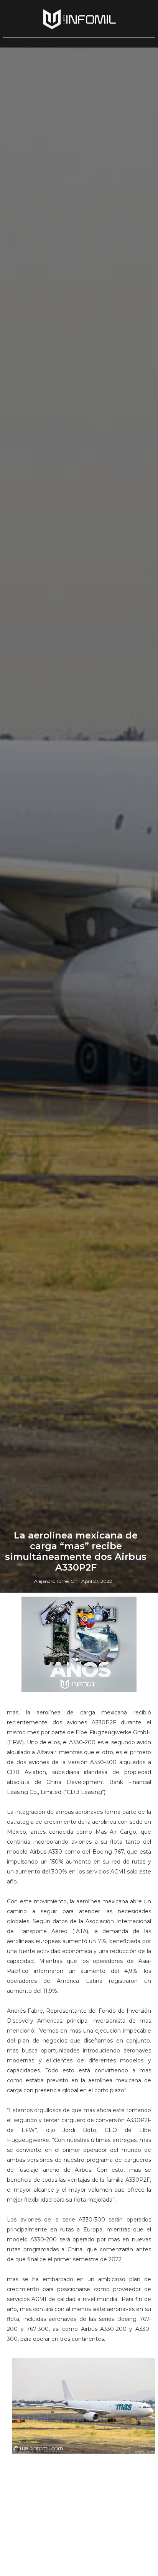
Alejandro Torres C (54, 1581)
